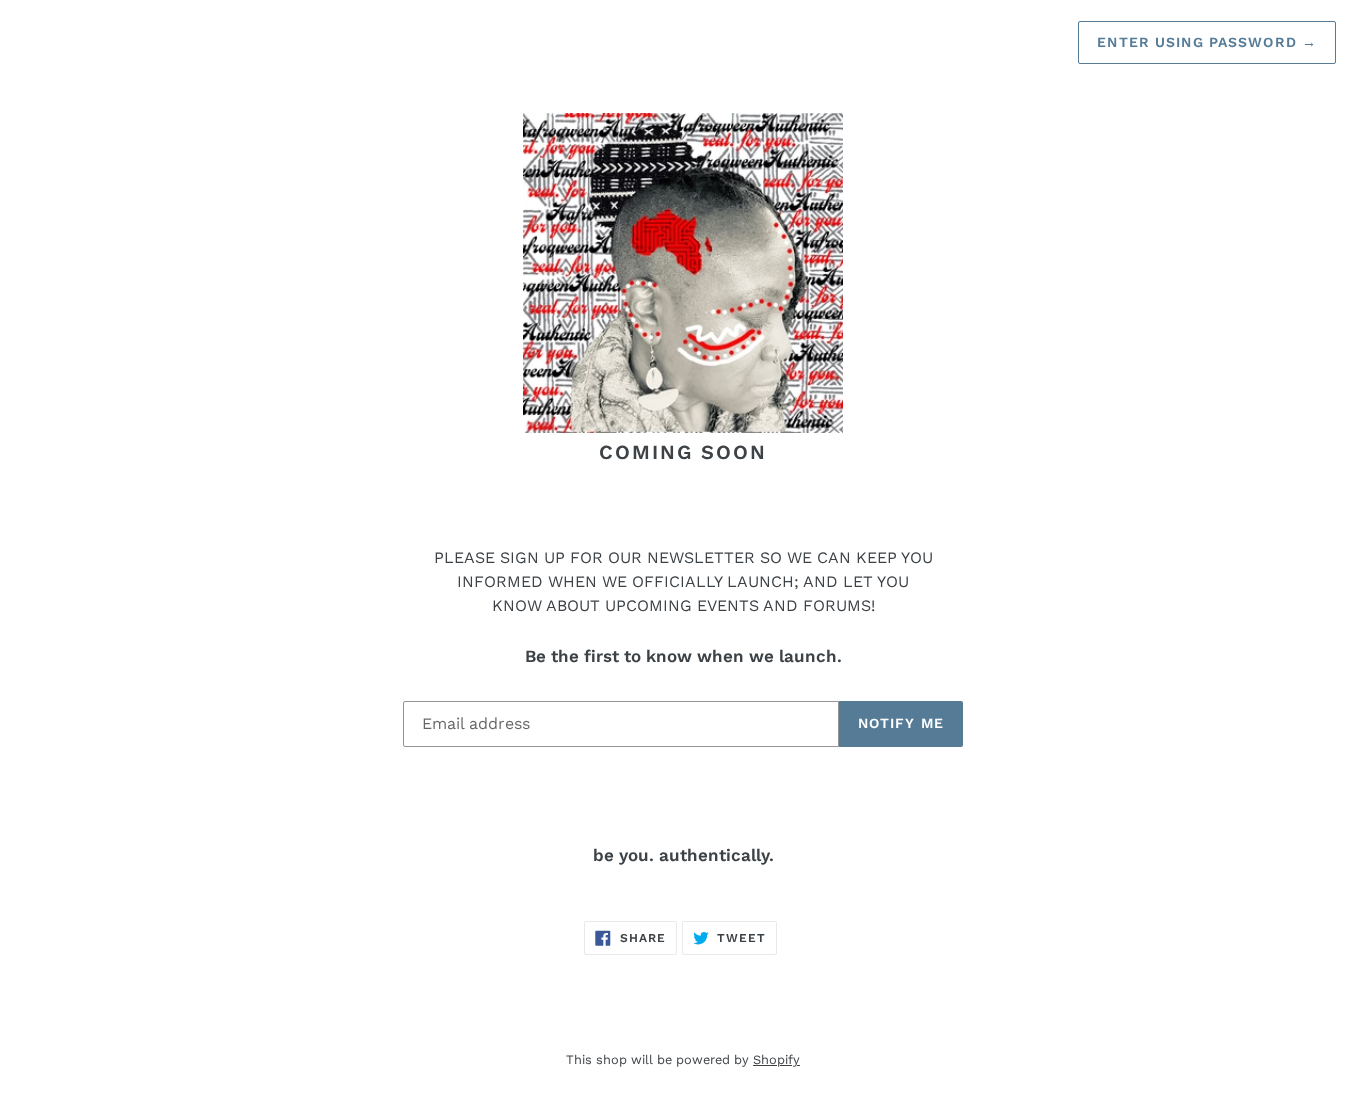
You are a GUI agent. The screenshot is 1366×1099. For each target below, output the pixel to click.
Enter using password (1207, 42)
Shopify (776, 1059)
